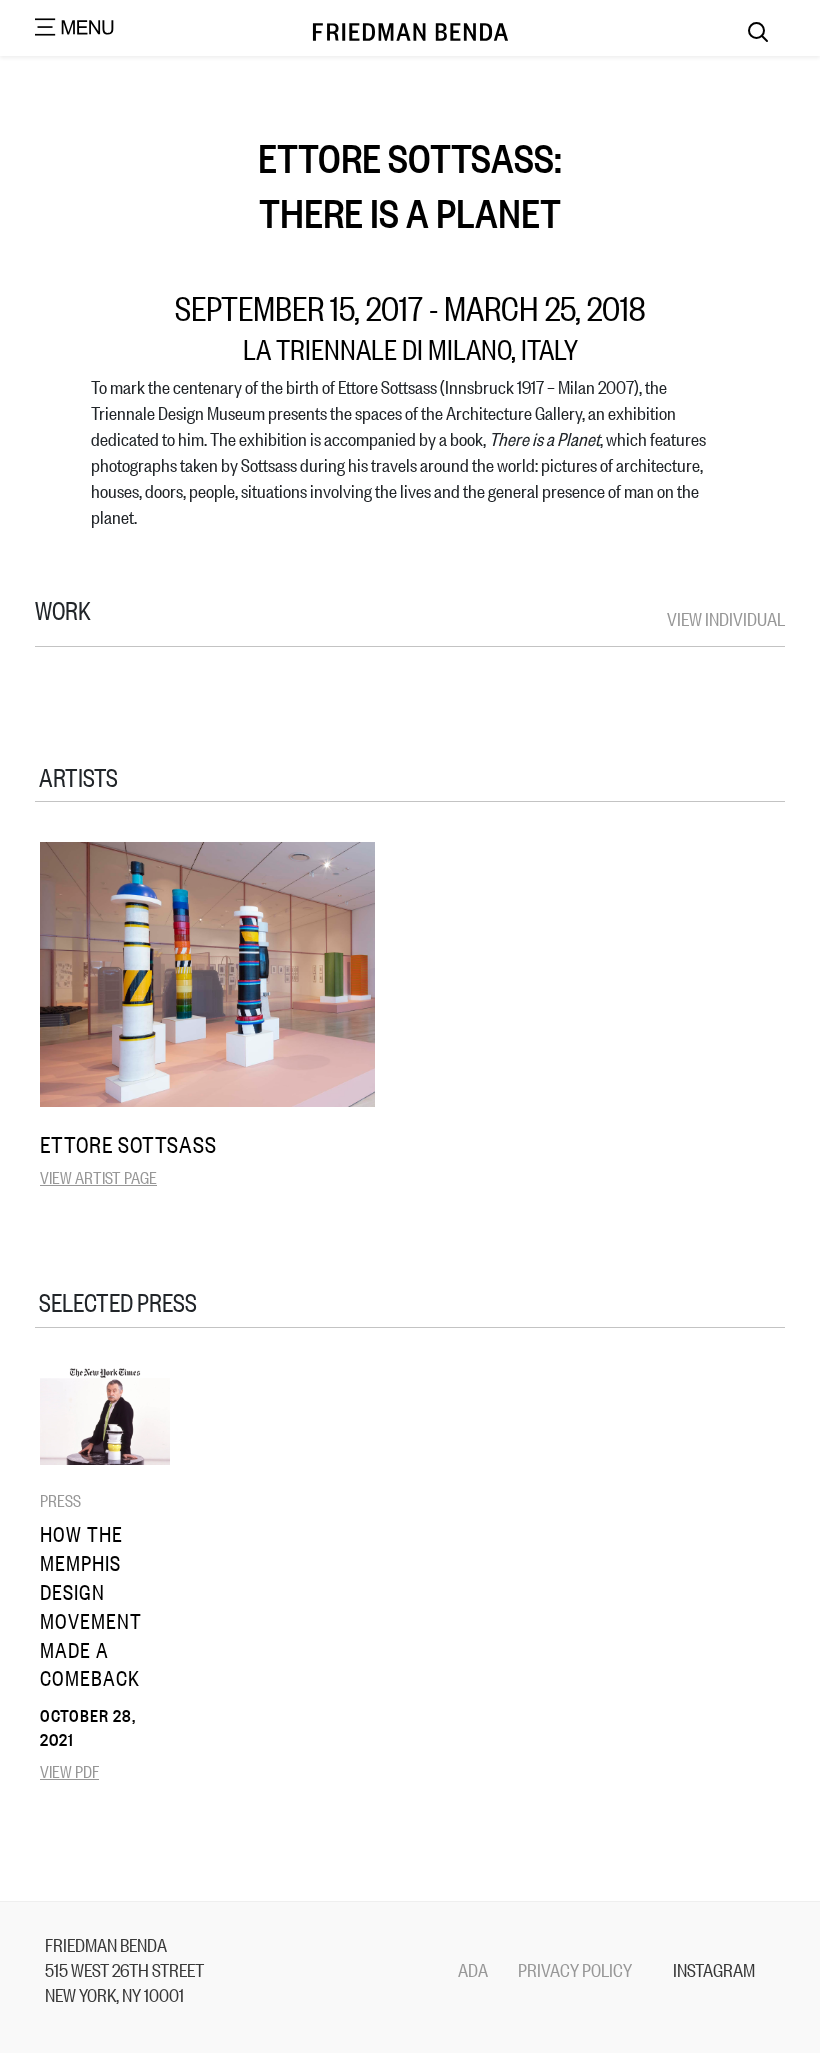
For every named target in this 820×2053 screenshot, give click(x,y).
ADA (473, 1969)
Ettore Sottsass (128, 1144)
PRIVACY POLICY (575, 1969)
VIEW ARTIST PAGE (98, 1176)
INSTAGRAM (714, 1969)
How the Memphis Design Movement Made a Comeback (91, 1605)
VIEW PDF (69, 1770)
